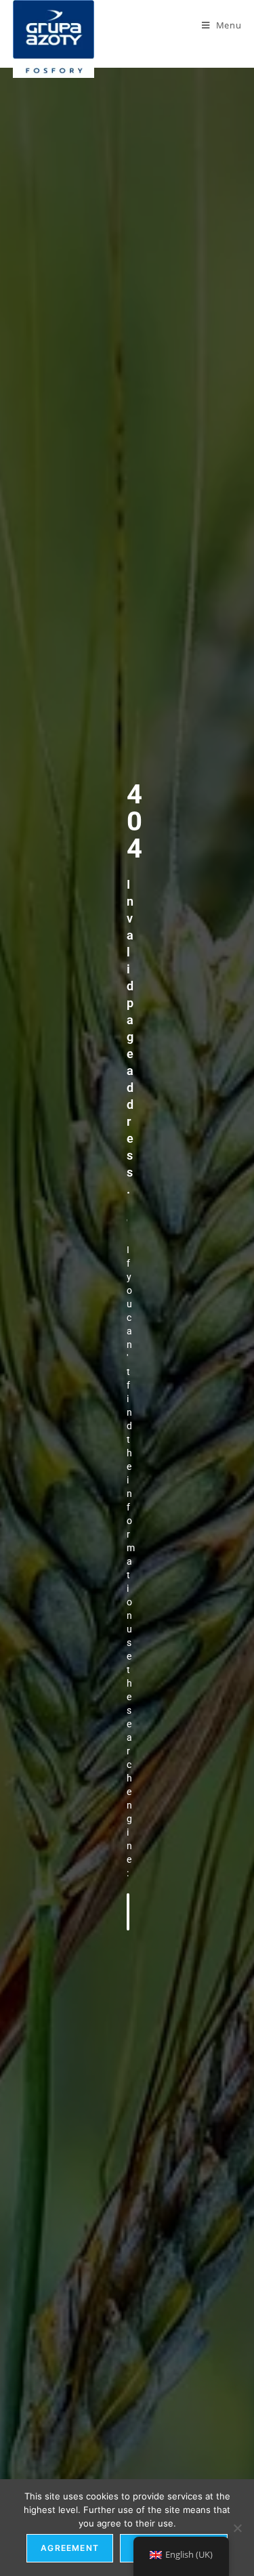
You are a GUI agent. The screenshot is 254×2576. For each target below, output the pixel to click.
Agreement (70, 2548)
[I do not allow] (237, 2528)
